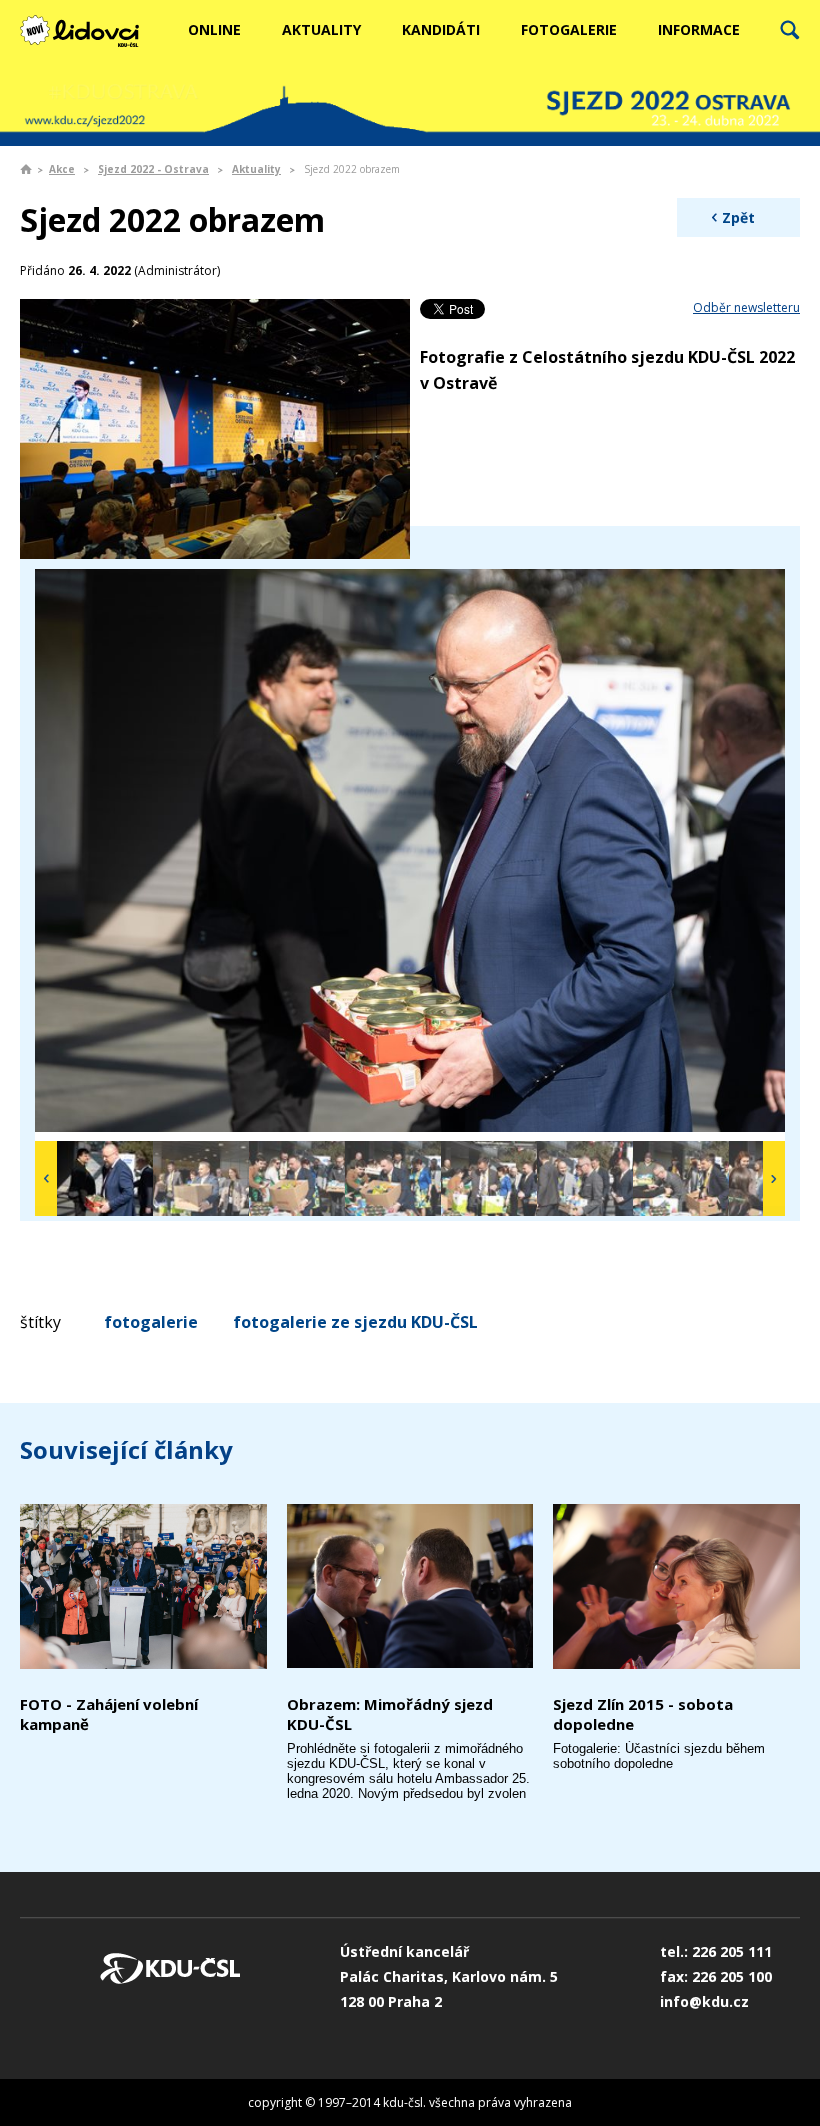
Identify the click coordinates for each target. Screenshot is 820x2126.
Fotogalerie (569, 29)
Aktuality (321, 29)
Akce (62, 169)
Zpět (738, 217)
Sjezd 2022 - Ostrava (153, 169)
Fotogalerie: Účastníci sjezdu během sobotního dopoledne (659, 1756)
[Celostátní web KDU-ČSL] (90, 31)
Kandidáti (441, 29)
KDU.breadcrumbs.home (26, 169)
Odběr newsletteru (746, 307)
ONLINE (214, 29)
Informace (699, 29)
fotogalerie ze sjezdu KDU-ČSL (355, 1322)
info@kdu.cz (704, 2001)
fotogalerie (151, 1322)
